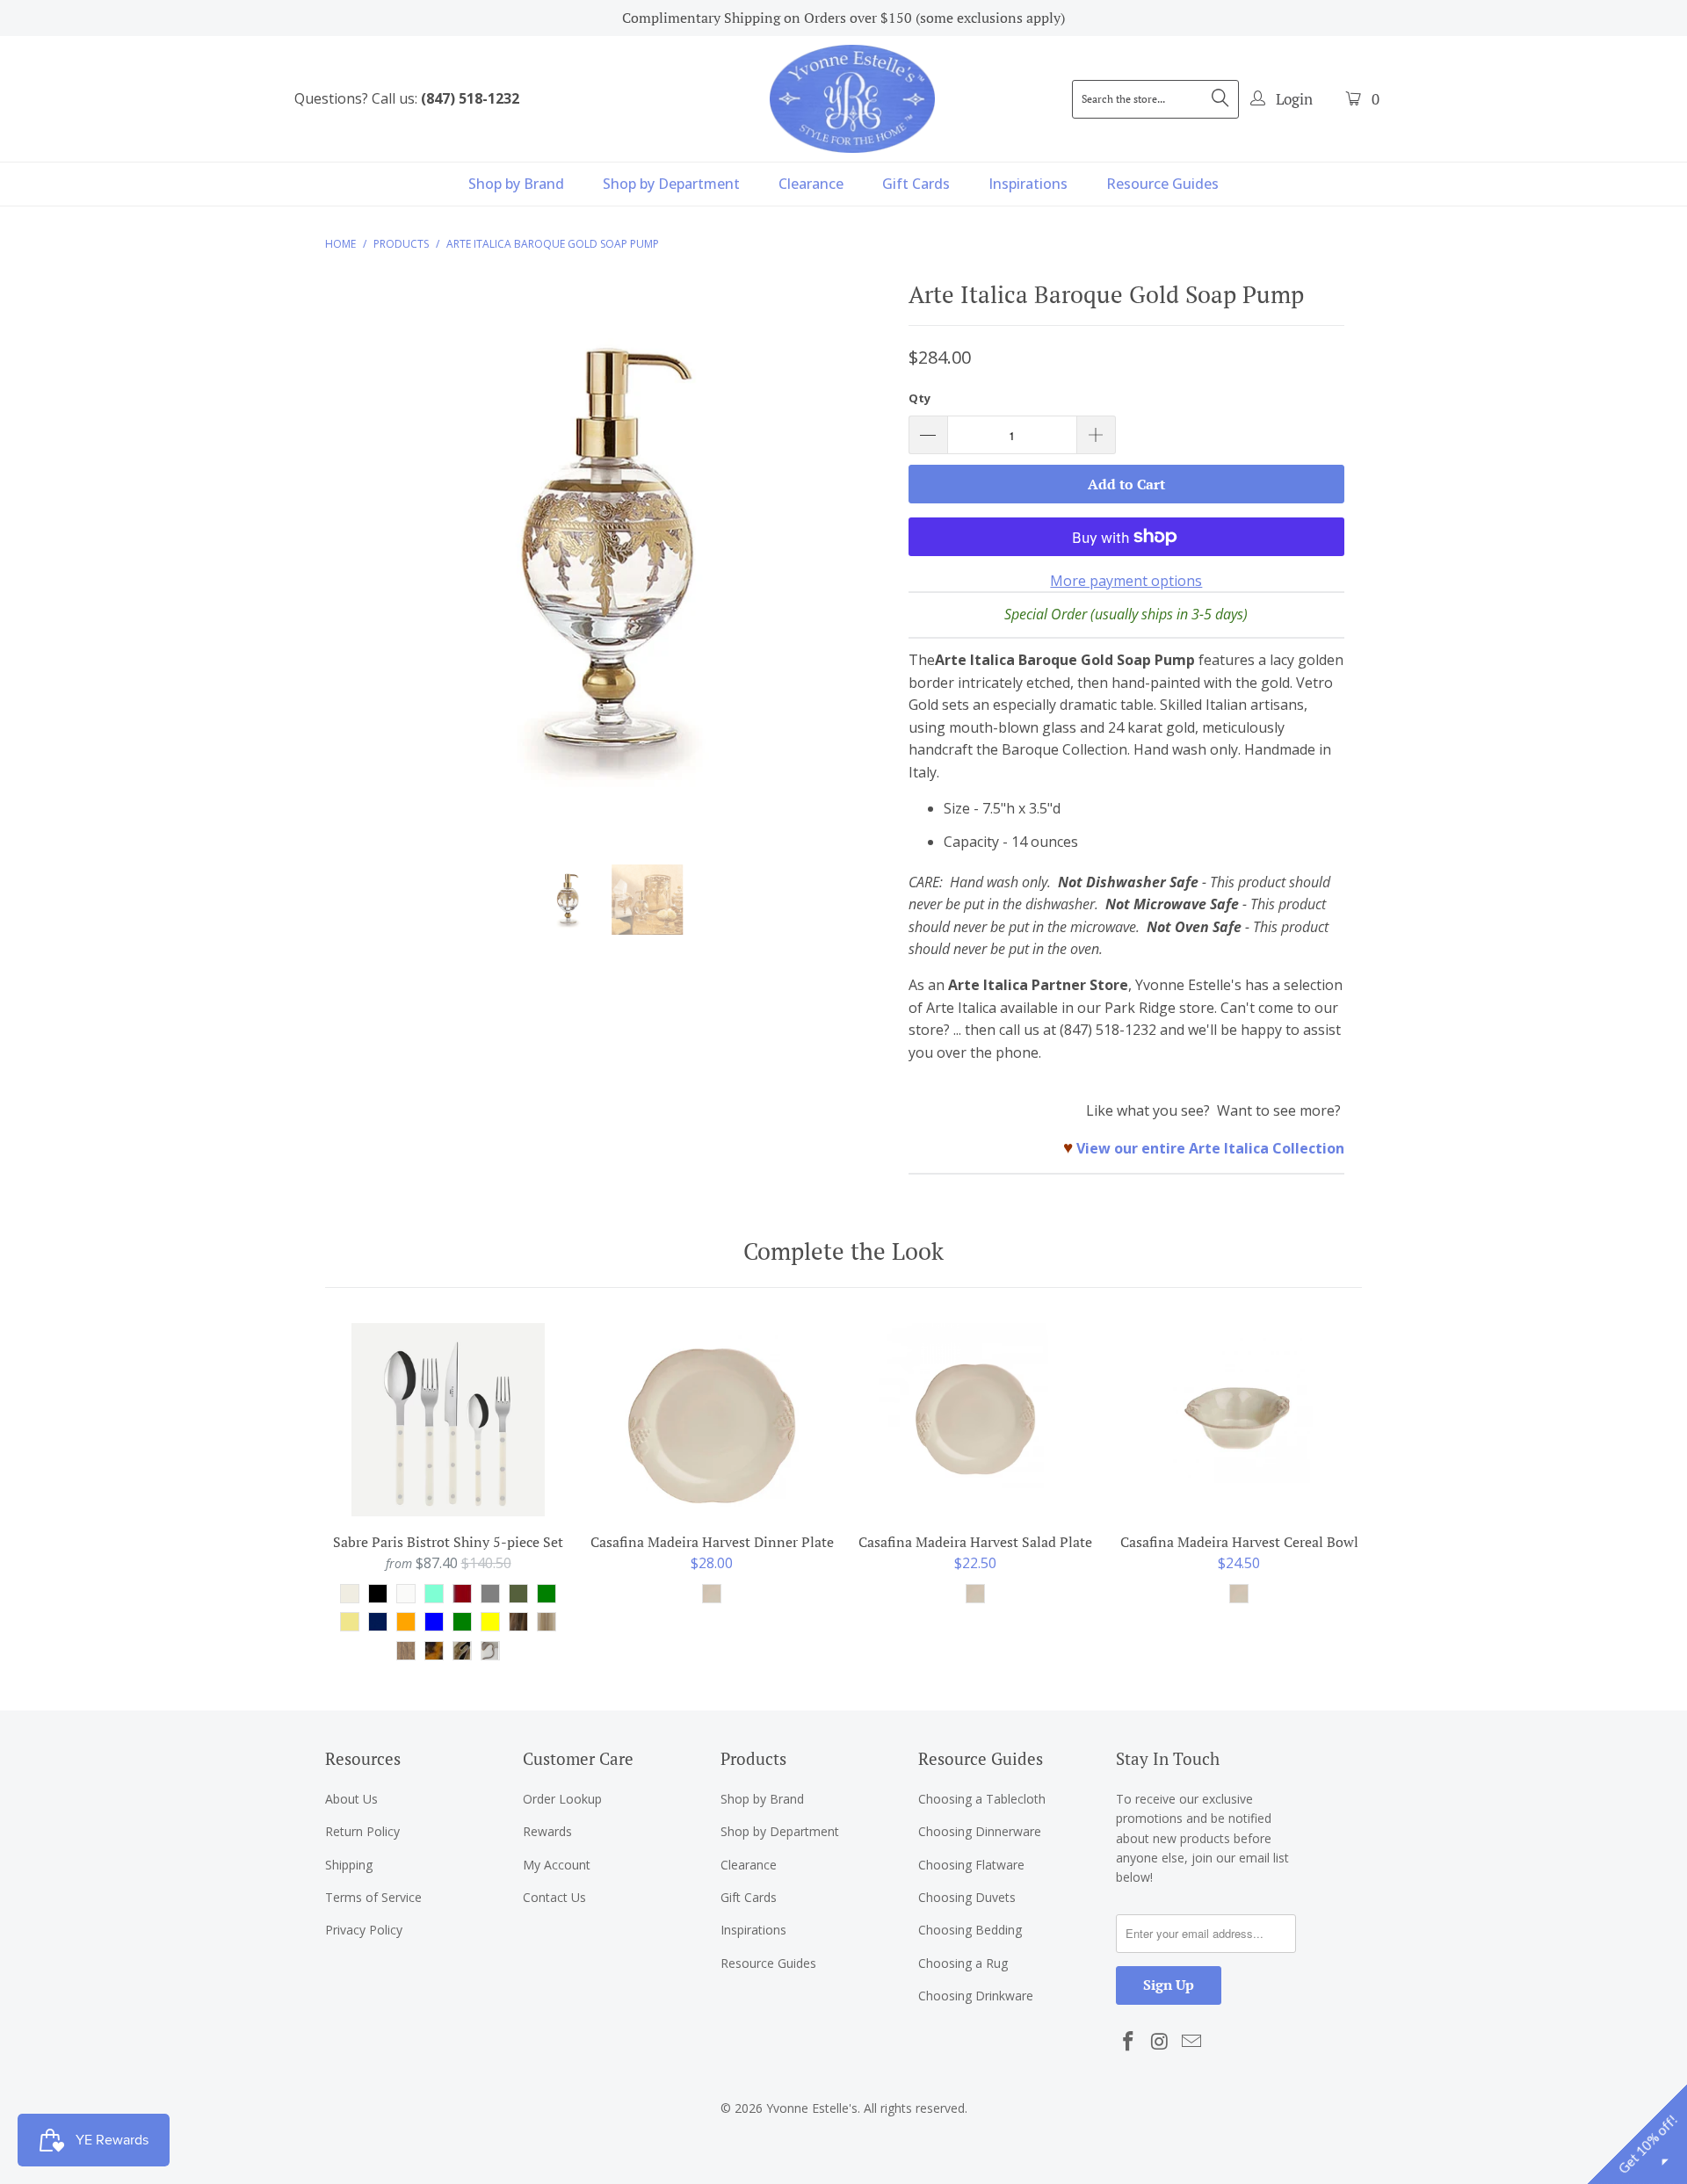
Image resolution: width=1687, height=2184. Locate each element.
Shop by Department (671, 184)
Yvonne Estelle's (812, 2108)
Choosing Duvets (967, 1897)
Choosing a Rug (963, 1963)
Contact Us (554, 1897)
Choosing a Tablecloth (982, 1799)
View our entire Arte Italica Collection (1210, 1148)
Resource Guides (1162, 184)
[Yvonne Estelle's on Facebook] (1129, 2042)
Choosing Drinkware (976, 1996)
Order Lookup (562, 1799)
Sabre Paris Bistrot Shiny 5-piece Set (448, 1420)
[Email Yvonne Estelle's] (1191, 2042)
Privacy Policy (364, 1930)
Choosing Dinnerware (980, 1831)
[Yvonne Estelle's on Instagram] (1161, 2042)
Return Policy (362, 1831)
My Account (557, 1865)
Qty (920, 398)
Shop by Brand (516, 184)
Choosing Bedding (970, 1930)
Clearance (811, 184)
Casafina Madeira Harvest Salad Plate (975, 1420)
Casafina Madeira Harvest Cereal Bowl (1239, 1420)
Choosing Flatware (971, 1865)
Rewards (547, 1831)
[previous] (355, 569)
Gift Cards (916, 184)
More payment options (1126, 581)
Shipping (349, 1865)
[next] (861, 569)
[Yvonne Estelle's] (852, 98)
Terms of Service (373, 1897)
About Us (351, 1799)
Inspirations (1028, 184)
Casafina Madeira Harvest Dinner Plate (712, 1420)
